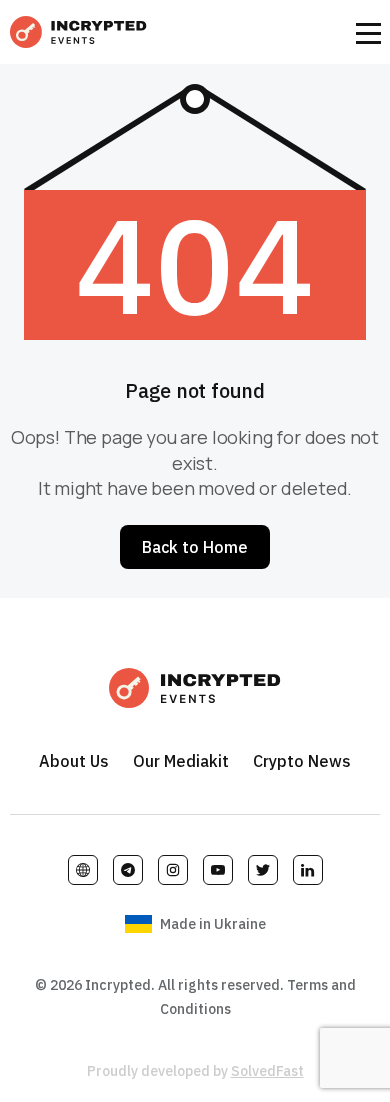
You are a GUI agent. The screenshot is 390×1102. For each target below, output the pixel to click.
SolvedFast (267, 1071)
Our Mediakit (181, 761)
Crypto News (302, 761)
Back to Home (195, 547)
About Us (74, 761)
